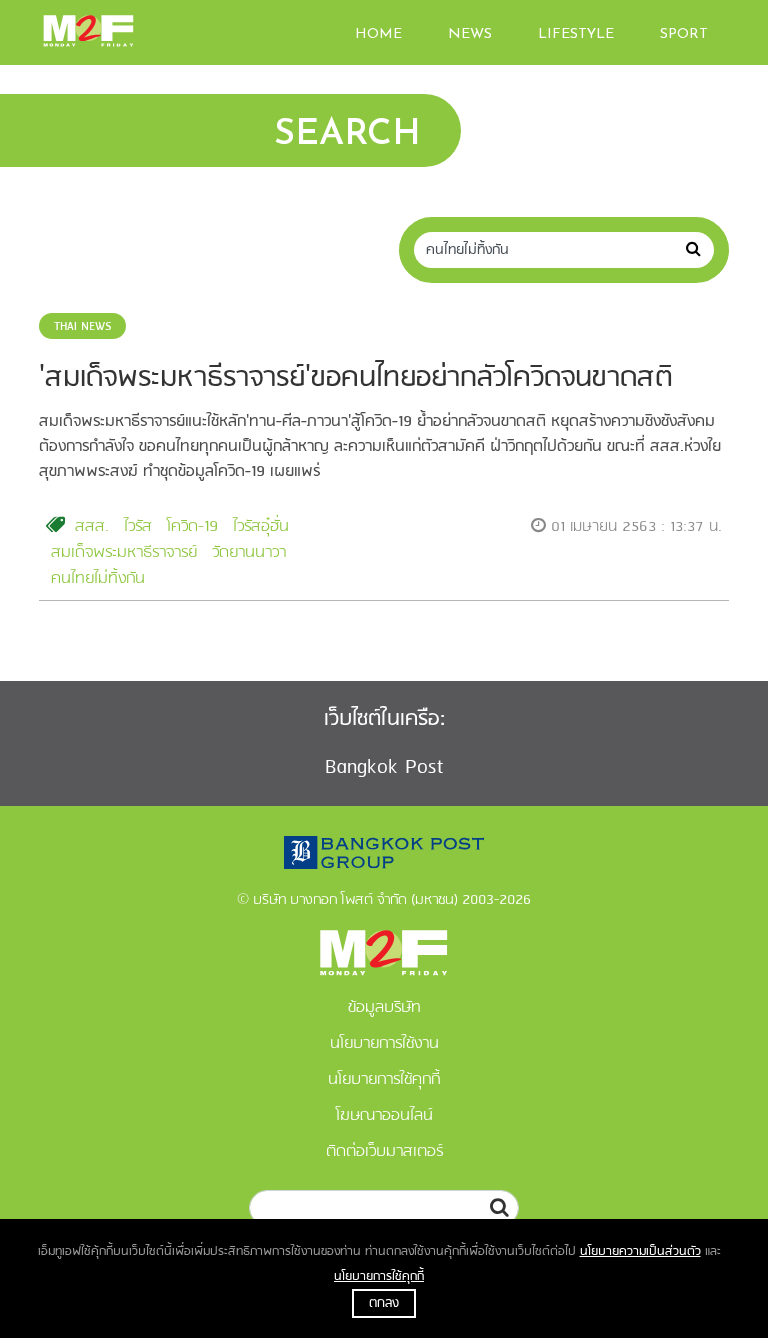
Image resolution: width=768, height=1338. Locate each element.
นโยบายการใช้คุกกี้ (379, 1276)
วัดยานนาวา (249, 553)
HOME (378, 34)
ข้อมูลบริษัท (384, 1008)
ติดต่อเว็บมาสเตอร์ (384, 1152)
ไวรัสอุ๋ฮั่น (261, 527)
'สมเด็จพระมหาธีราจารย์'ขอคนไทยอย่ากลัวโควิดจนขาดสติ (356, 378)
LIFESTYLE (576, 34)
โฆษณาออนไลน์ (384, 1116)
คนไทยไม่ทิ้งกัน (98, 579)
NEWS (470, 34)
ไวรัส (138, 527)
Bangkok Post (384, 767)
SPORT (684, 34)
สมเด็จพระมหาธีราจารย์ (124, 553)
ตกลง (384, 1303)
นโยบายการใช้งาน (384, 1044)
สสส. (92, 527)
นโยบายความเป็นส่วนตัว (640, 1251)
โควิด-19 (192, 527)
